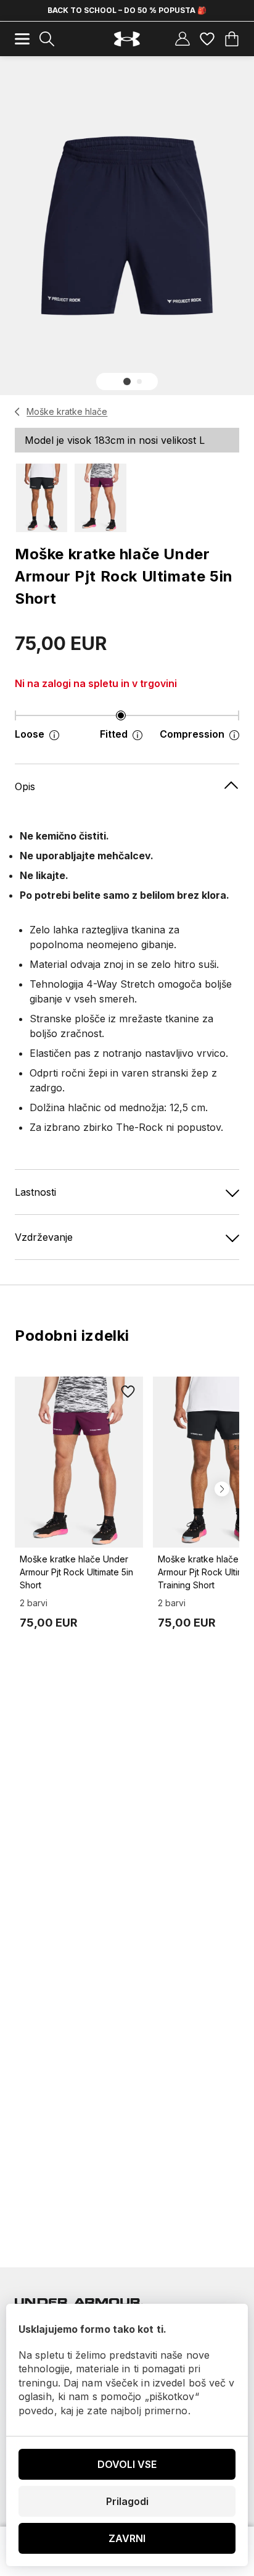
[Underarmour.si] (127, 39)
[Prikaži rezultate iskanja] (47, 39)
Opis (25, 786)
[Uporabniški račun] (182, 39)
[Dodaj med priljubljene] (128, 1391)
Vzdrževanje (44, 1237)
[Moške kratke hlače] (18, 412)
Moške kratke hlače (67, 411)
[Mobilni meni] (22, 39)
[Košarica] (232, 39)
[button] (127, 381)
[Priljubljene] (207, 39)
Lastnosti (35, 1192)
